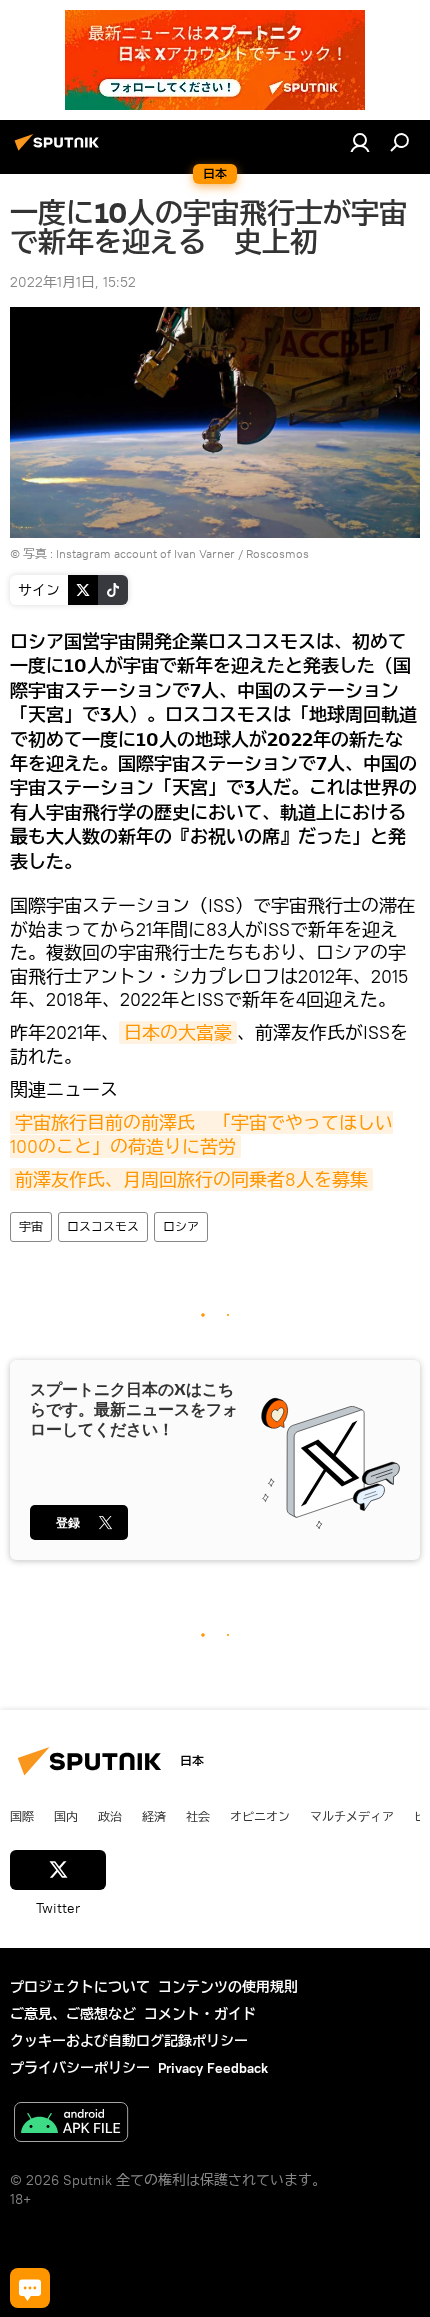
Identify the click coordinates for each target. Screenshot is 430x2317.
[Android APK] (71, 2124)
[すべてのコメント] (30, 2288)
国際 (22, 1816)
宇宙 (31, 1226)
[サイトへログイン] (360, 142)
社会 (198, 1816)
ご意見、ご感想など (73, 2014)
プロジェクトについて (80, 1987)
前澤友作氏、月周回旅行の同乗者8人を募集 (191, 1179)
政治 (110, 1816)
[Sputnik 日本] (60, 150)
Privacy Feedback (213, 2068)
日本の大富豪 (178, 1032)
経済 (154, 1816)
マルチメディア (352, 1816)
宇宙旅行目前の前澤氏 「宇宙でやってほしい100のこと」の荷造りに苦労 (201, 1134)
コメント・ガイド (200, 2014)
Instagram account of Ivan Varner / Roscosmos (182, 553)
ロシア (181, 1226)
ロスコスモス (103, 1226)
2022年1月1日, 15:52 (73, 282)
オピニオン (260, 1816)
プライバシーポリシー (80, 2068)
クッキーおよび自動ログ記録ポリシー (129, 2041)
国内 (66, 1816)
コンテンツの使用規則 (228, 1987)
